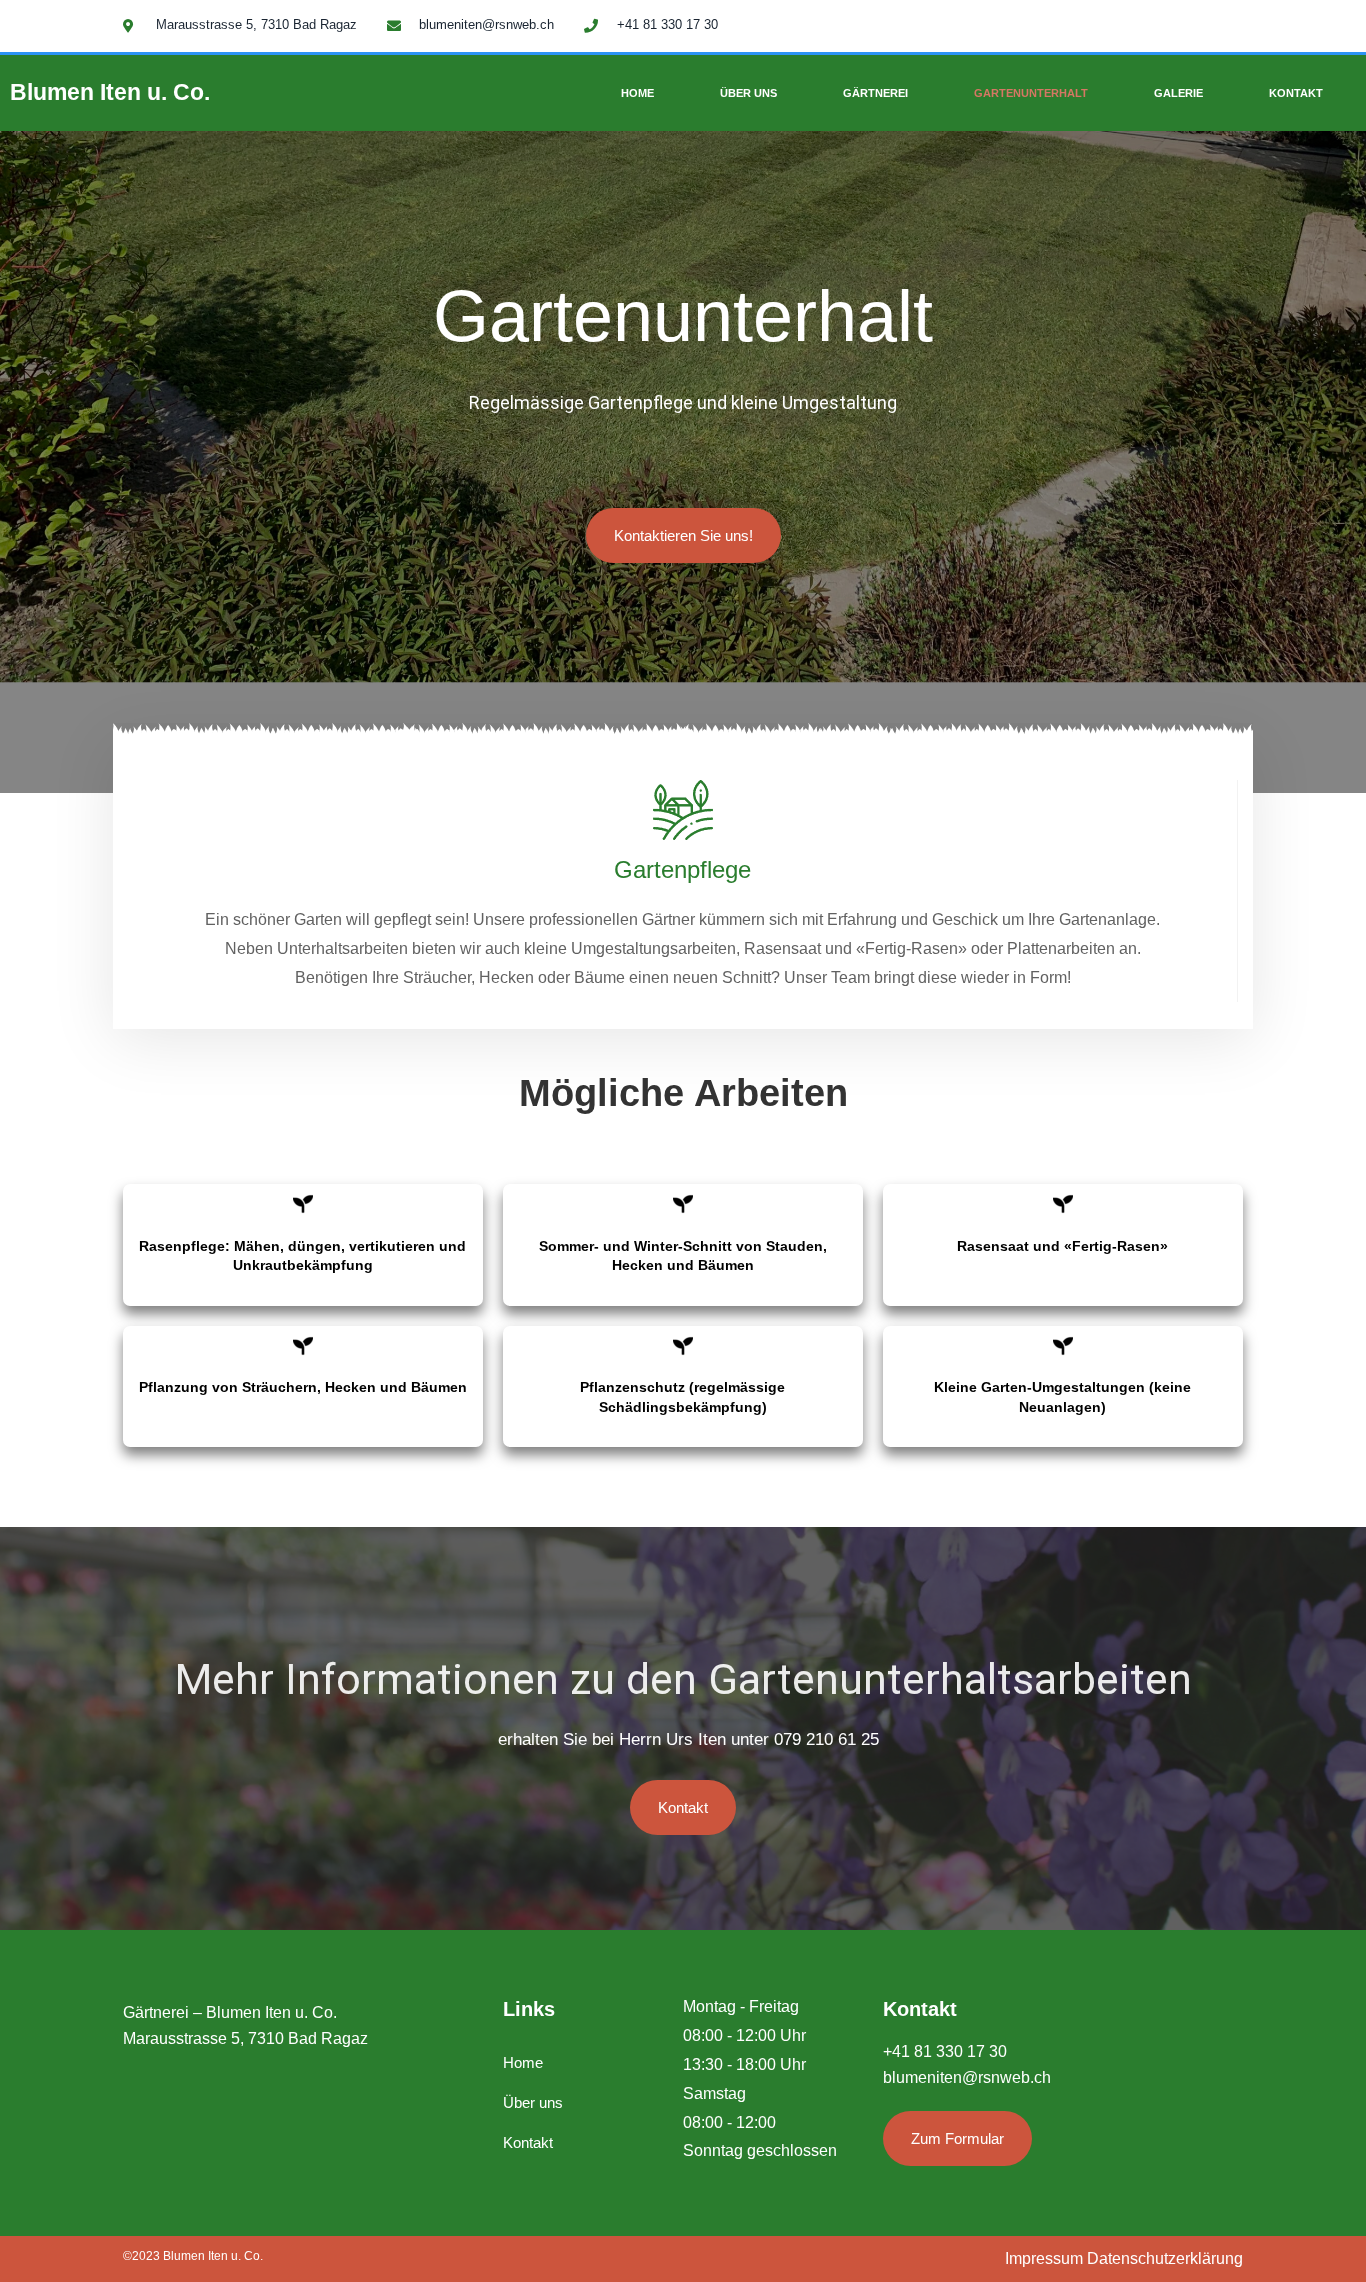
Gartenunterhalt (1031, 93)
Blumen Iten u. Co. (110, 92)
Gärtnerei (875, 93)
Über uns (748, 93)
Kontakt (1296, 93)
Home (637, 93)
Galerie (1178, 93)
